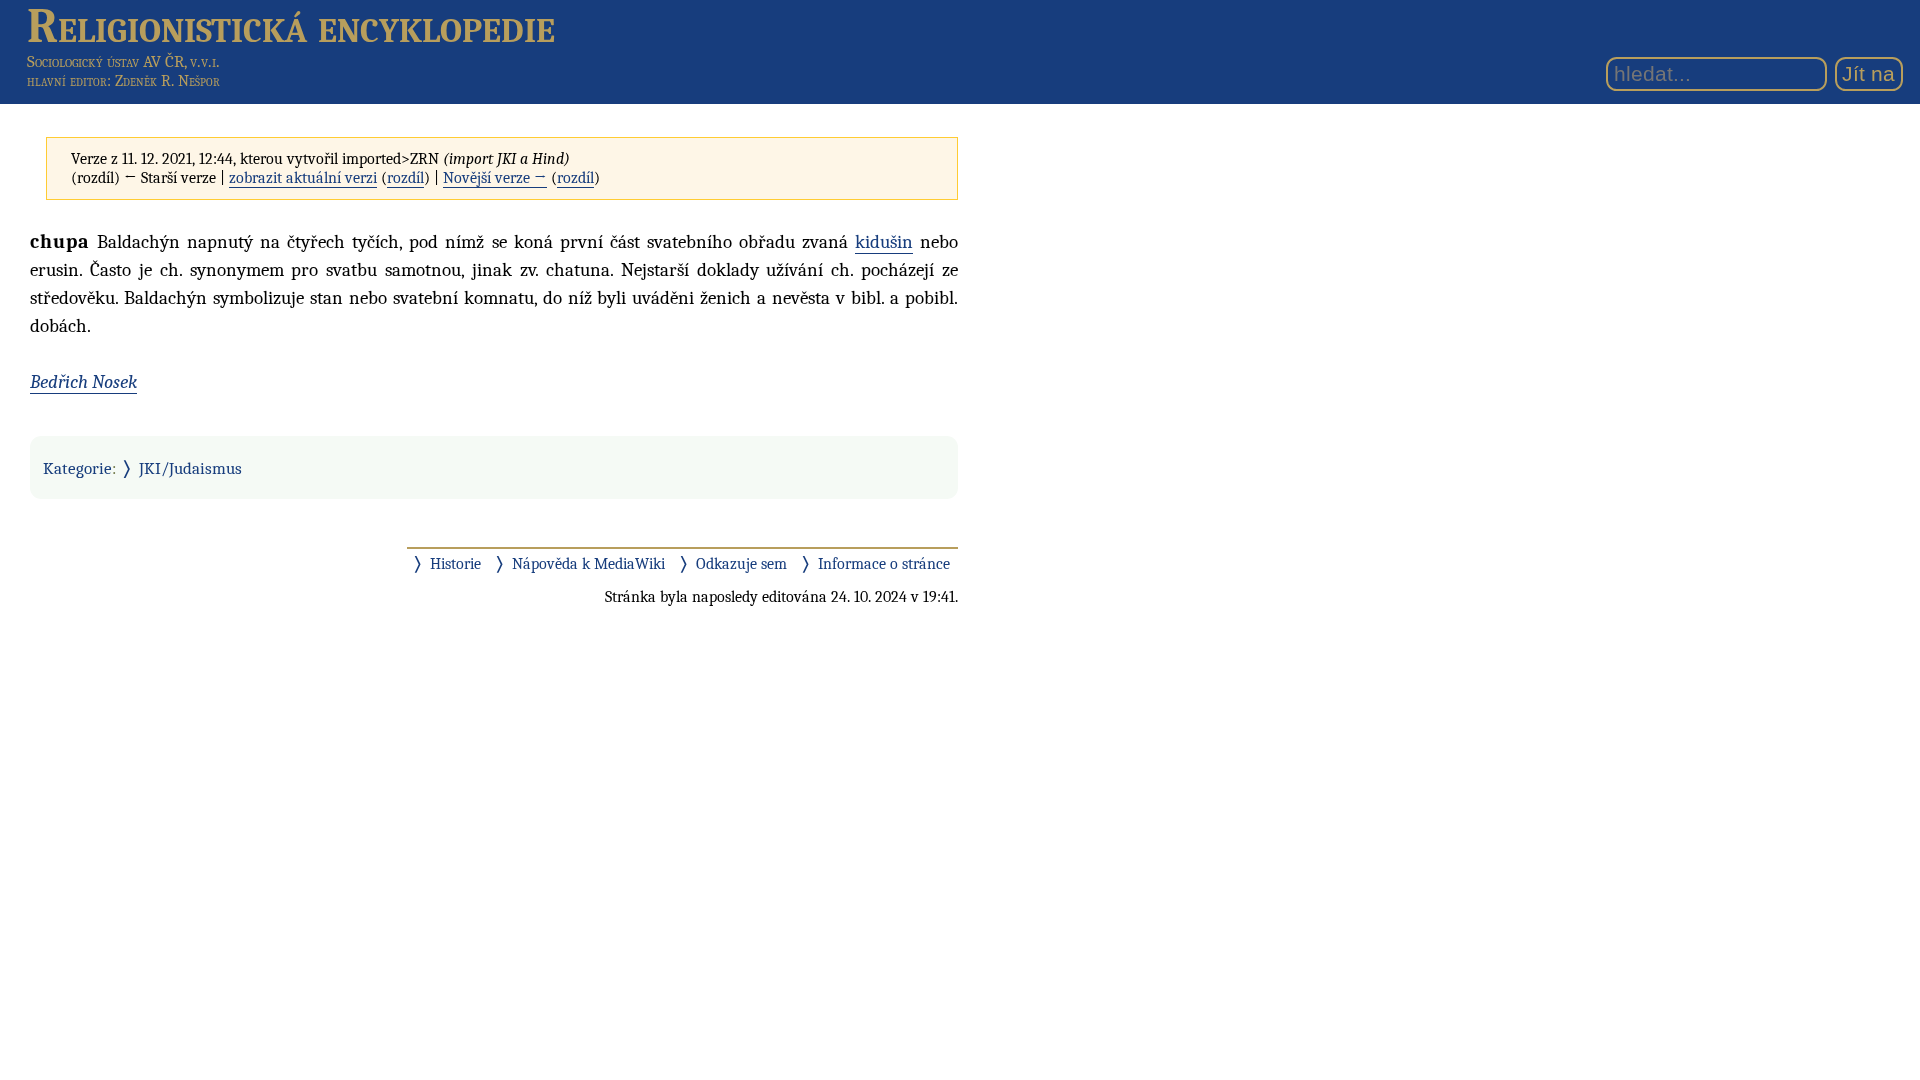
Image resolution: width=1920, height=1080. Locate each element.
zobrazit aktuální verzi (303, 178)
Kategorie (77, 468)
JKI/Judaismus (190, 468)
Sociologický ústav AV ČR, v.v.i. (123, 61)
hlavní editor (67, 81)
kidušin (884, 242)
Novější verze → (495, 178)
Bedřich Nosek (83, 382)
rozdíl (405, 178)
